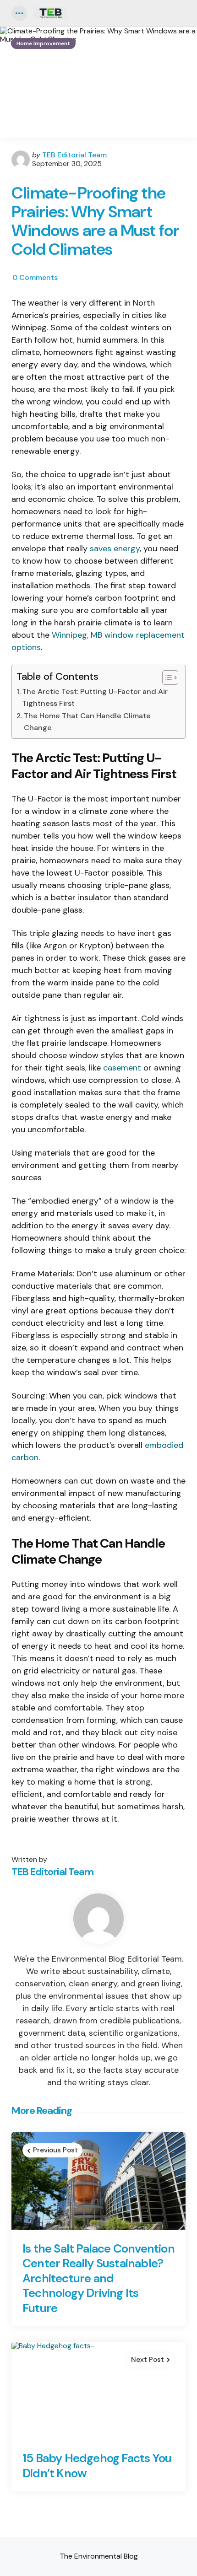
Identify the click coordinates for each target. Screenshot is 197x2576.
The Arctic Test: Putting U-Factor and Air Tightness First (95, 697)
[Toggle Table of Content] (166, 678)
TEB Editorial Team (74, 155)
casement (122, 1068)
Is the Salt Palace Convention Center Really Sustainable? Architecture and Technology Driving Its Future (98, 2278)
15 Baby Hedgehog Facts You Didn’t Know (97, 2466)
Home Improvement (43, 43)
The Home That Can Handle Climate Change (87, 722)
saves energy (115, 549)
